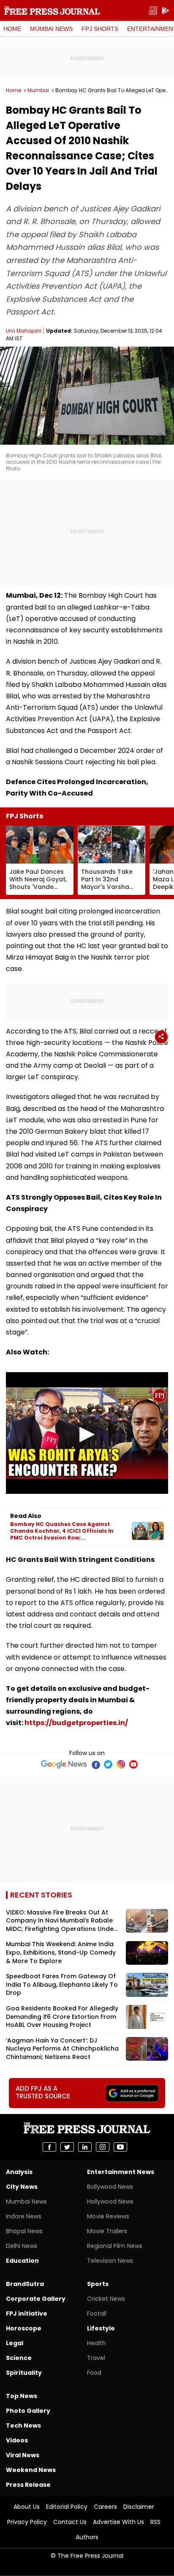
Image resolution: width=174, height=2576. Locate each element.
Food (94, 2373)
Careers (105, 2507)
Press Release (28, 2485)
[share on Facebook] (49, 2147)
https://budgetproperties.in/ (76, 1723)
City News (22, 2187)
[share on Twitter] (67, 2147)
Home (12, 29)
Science (19, 2358)
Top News (22, 2396)
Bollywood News (110, 2187)
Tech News (23, 2426)
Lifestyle (101, 2328)
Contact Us (70, 2522)
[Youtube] (133, 1764)
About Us (27, 2507)
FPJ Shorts (100, 29)
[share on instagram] (103, 2147)
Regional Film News (115, 2246)
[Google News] (64, 1764)
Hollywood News (110, 2201)
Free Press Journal (52, 11)
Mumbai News (51, 29)
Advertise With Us (118, 2522)
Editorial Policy (67, 2507)
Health (97, 2343)
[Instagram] (121, 1764)
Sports (98, 2284)
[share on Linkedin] (85, 2147)
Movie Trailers (107, 2231)
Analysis (19, 2172)
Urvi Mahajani (24, 331)
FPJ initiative (27, 2313)
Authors (87, 2537)
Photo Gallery (28, 2411)
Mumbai (38, 90)
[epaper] (153, 11)
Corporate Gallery (36, 2299)
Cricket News (106, 2299)
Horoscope (24, 2328)
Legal (15, 2343)
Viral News (23, 2455)
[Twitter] (108, 1764)
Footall (97, 2313)
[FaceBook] (95, 1764)
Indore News (24, 2216)
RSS (155, 2522)
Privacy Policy (27, 2522)
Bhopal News (24, 2231)
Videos (17, 2440)
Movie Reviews (108, 2216)
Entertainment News (121, 2172)
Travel (96, 2358)
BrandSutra (25, 2284)
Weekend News (31, 2470)
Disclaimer (139, 2507)
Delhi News (22, 2246)
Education (22, 2261)
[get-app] (166, 11)
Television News (110, 2261)
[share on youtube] (120, 2147)
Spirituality (24, 2373)
